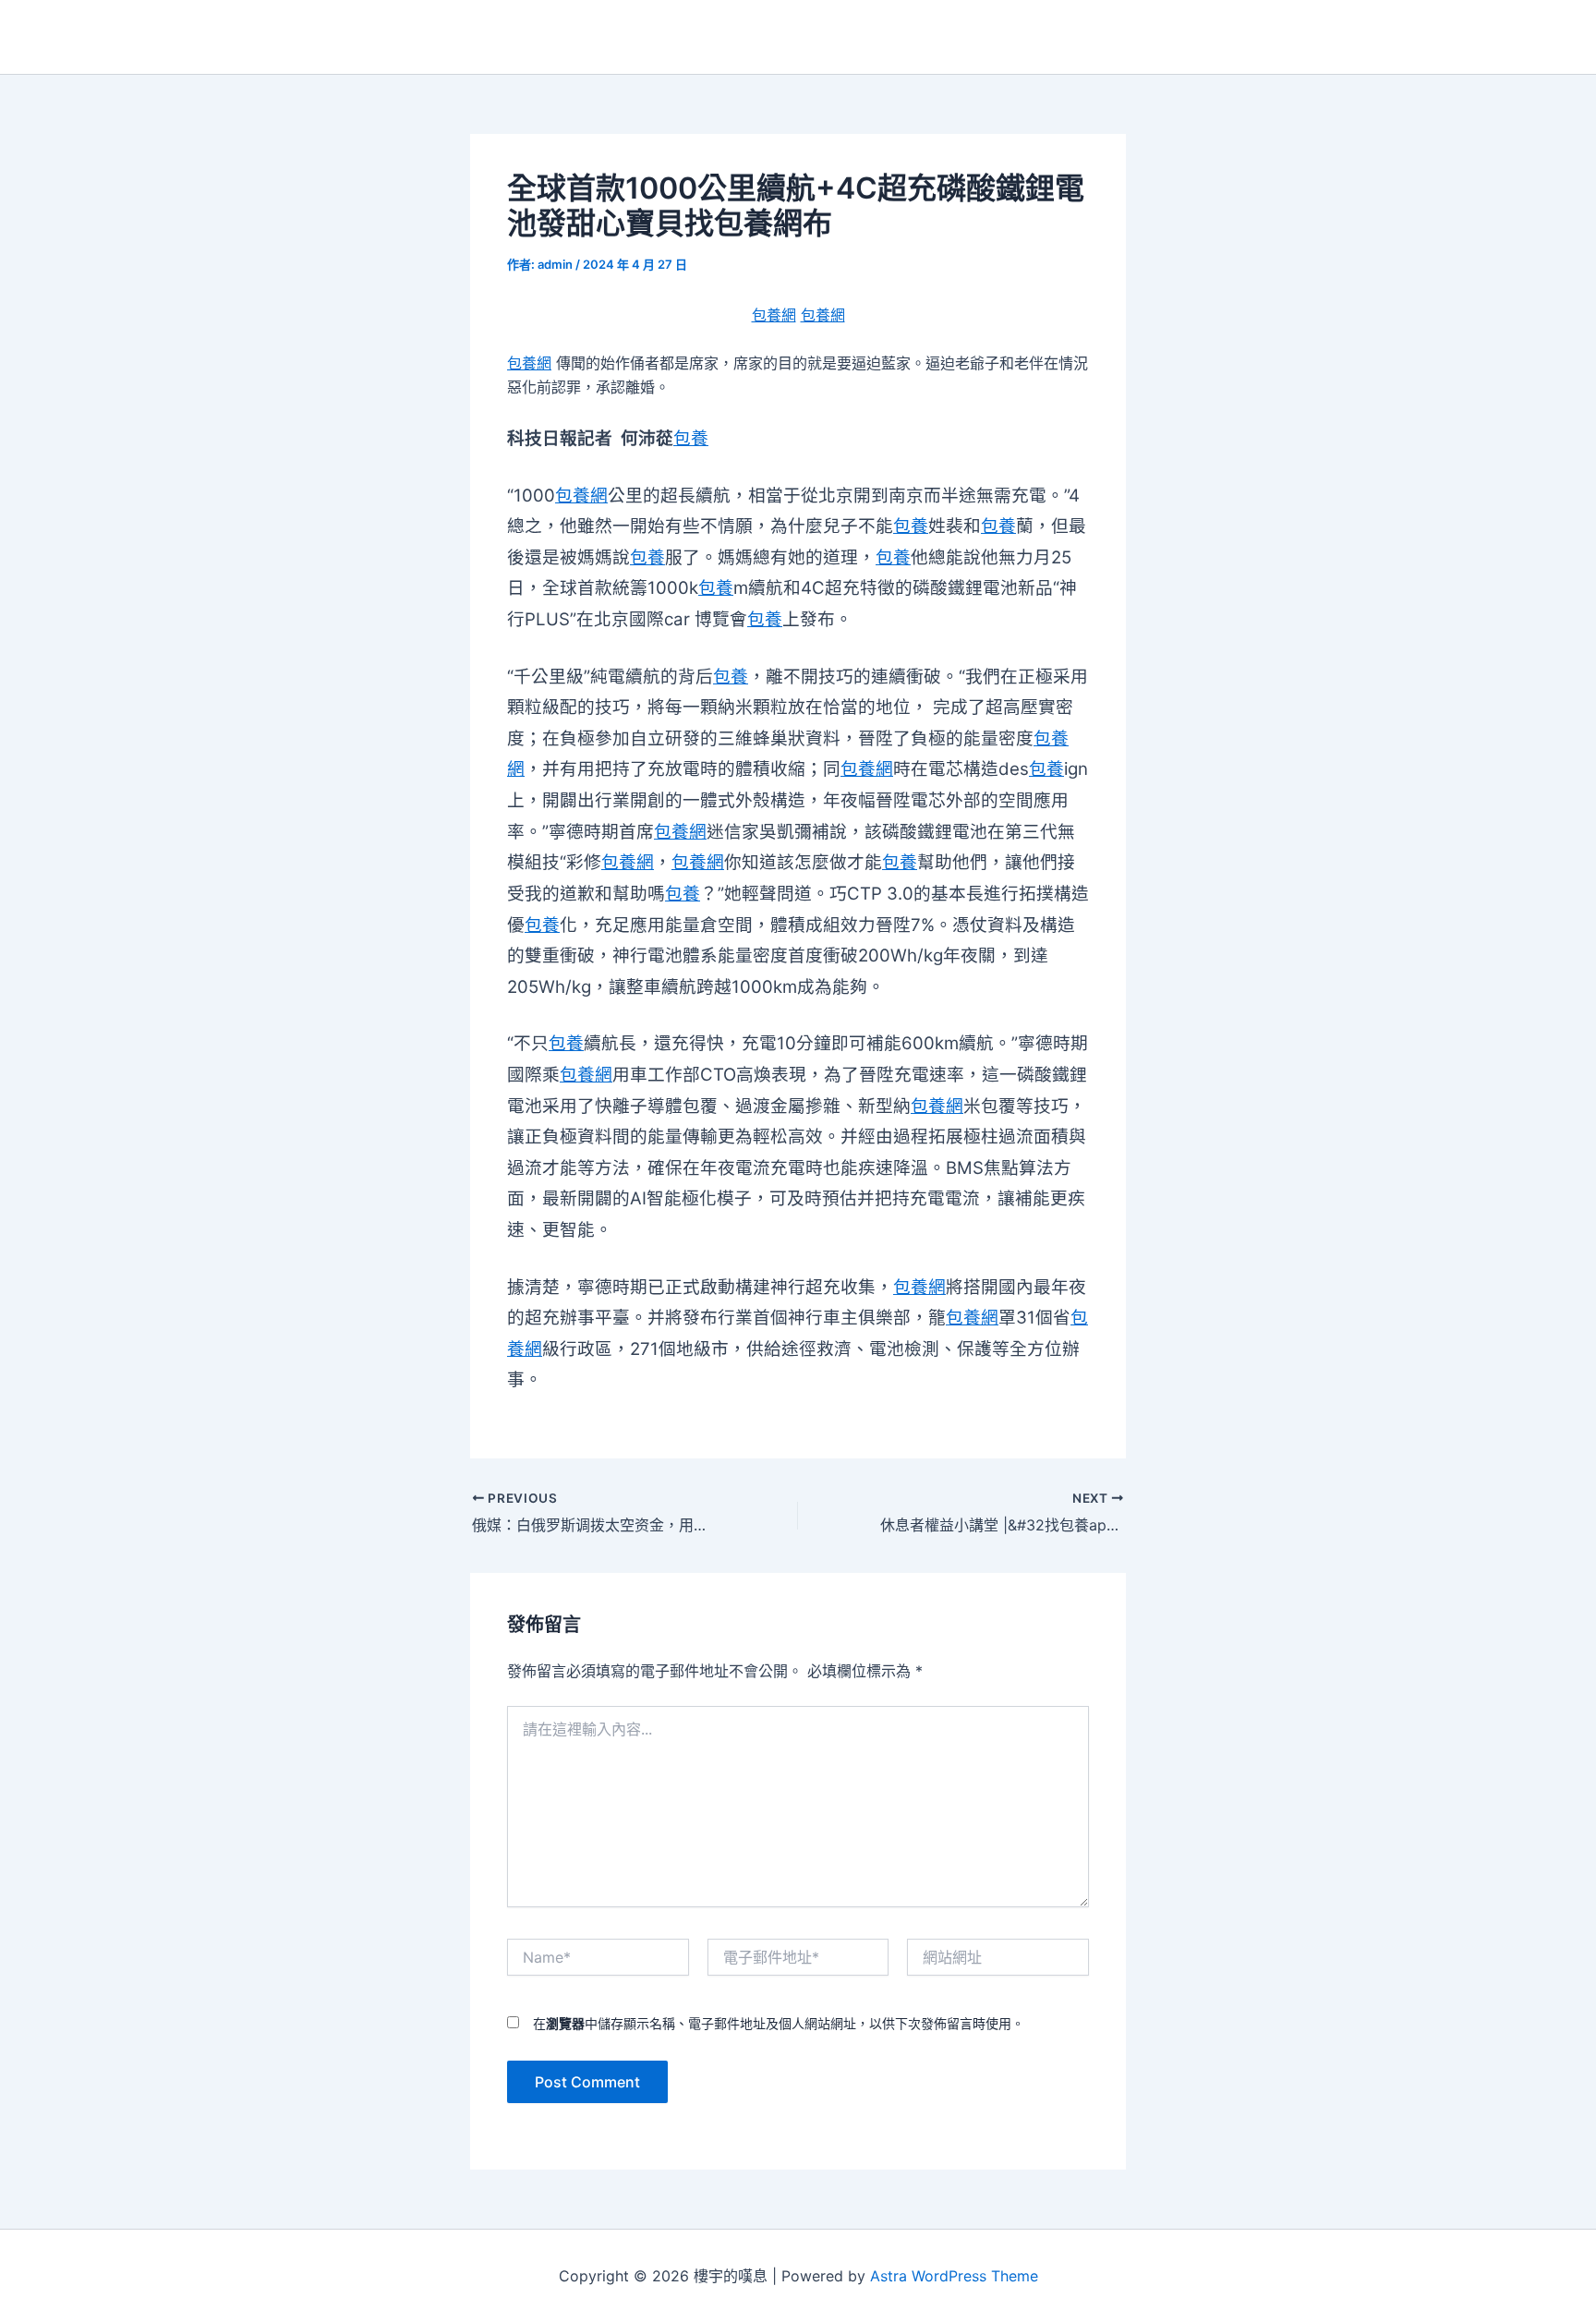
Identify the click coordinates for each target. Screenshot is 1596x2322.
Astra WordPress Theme (954, 2276)
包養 (691, 438)
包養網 (774, 315)
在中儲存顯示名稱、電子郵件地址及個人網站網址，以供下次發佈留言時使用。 (779, 2023)
